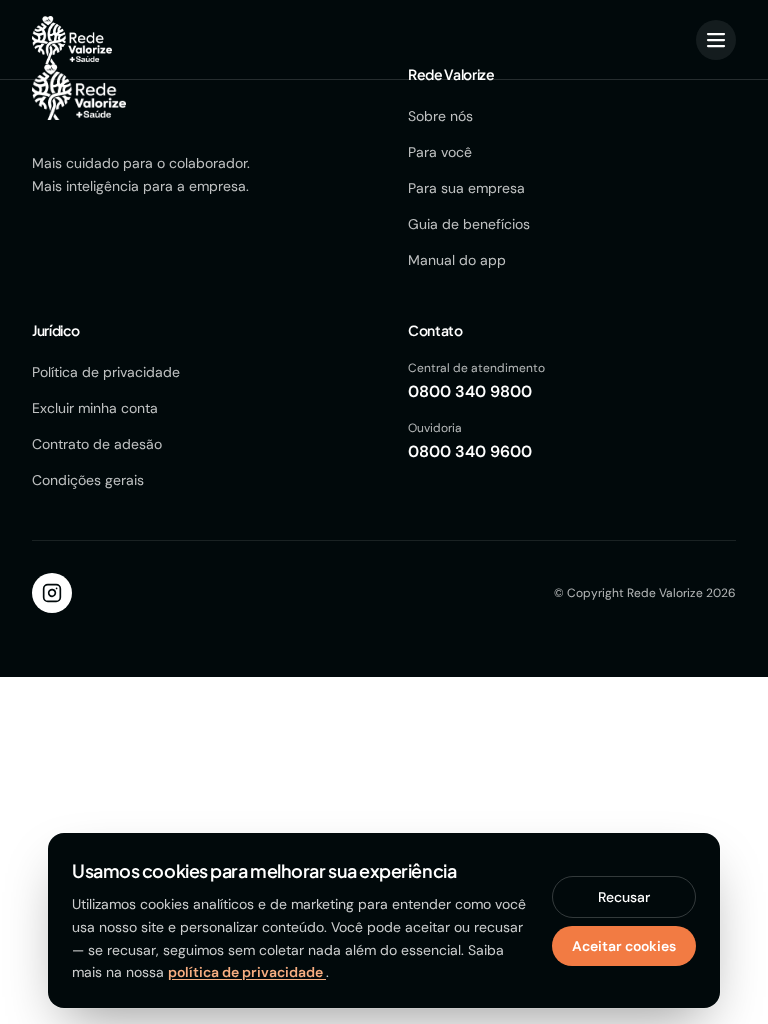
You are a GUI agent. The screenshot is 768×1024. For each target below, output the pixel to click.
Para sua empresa (466, 188)
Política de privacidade (106, 372)
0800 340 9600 (470, 451)
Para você (440, 152)
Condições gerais (88, 480)
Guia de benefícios (469, 224)
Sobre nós (440, 116)
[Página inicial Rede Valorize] (72, 40)
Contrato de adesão (97, 444)
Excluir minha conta (95, 408)
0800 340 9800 (470, 391)
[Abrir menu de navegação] (716, 40)
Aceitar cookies (624, 946)
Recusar (624, 897)
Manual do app (457, 260)
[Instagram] (52, 593)
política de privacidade (247, 972)
